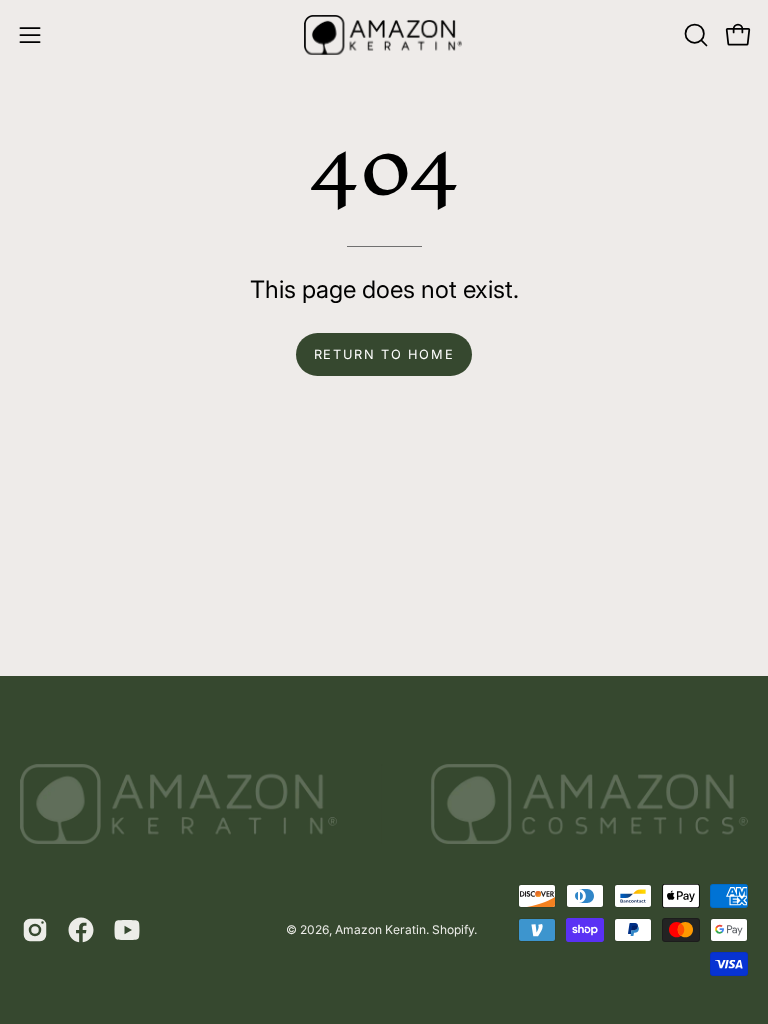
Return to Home (384, 354)
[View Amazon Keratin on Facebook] (81, 930)
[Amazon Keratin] (384, 35)
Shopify (453, 929)
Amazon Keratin (380, 929)
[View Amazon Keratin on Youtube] (127, 930)
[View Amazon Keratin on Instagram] (35, 930)
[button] (694, 35)
